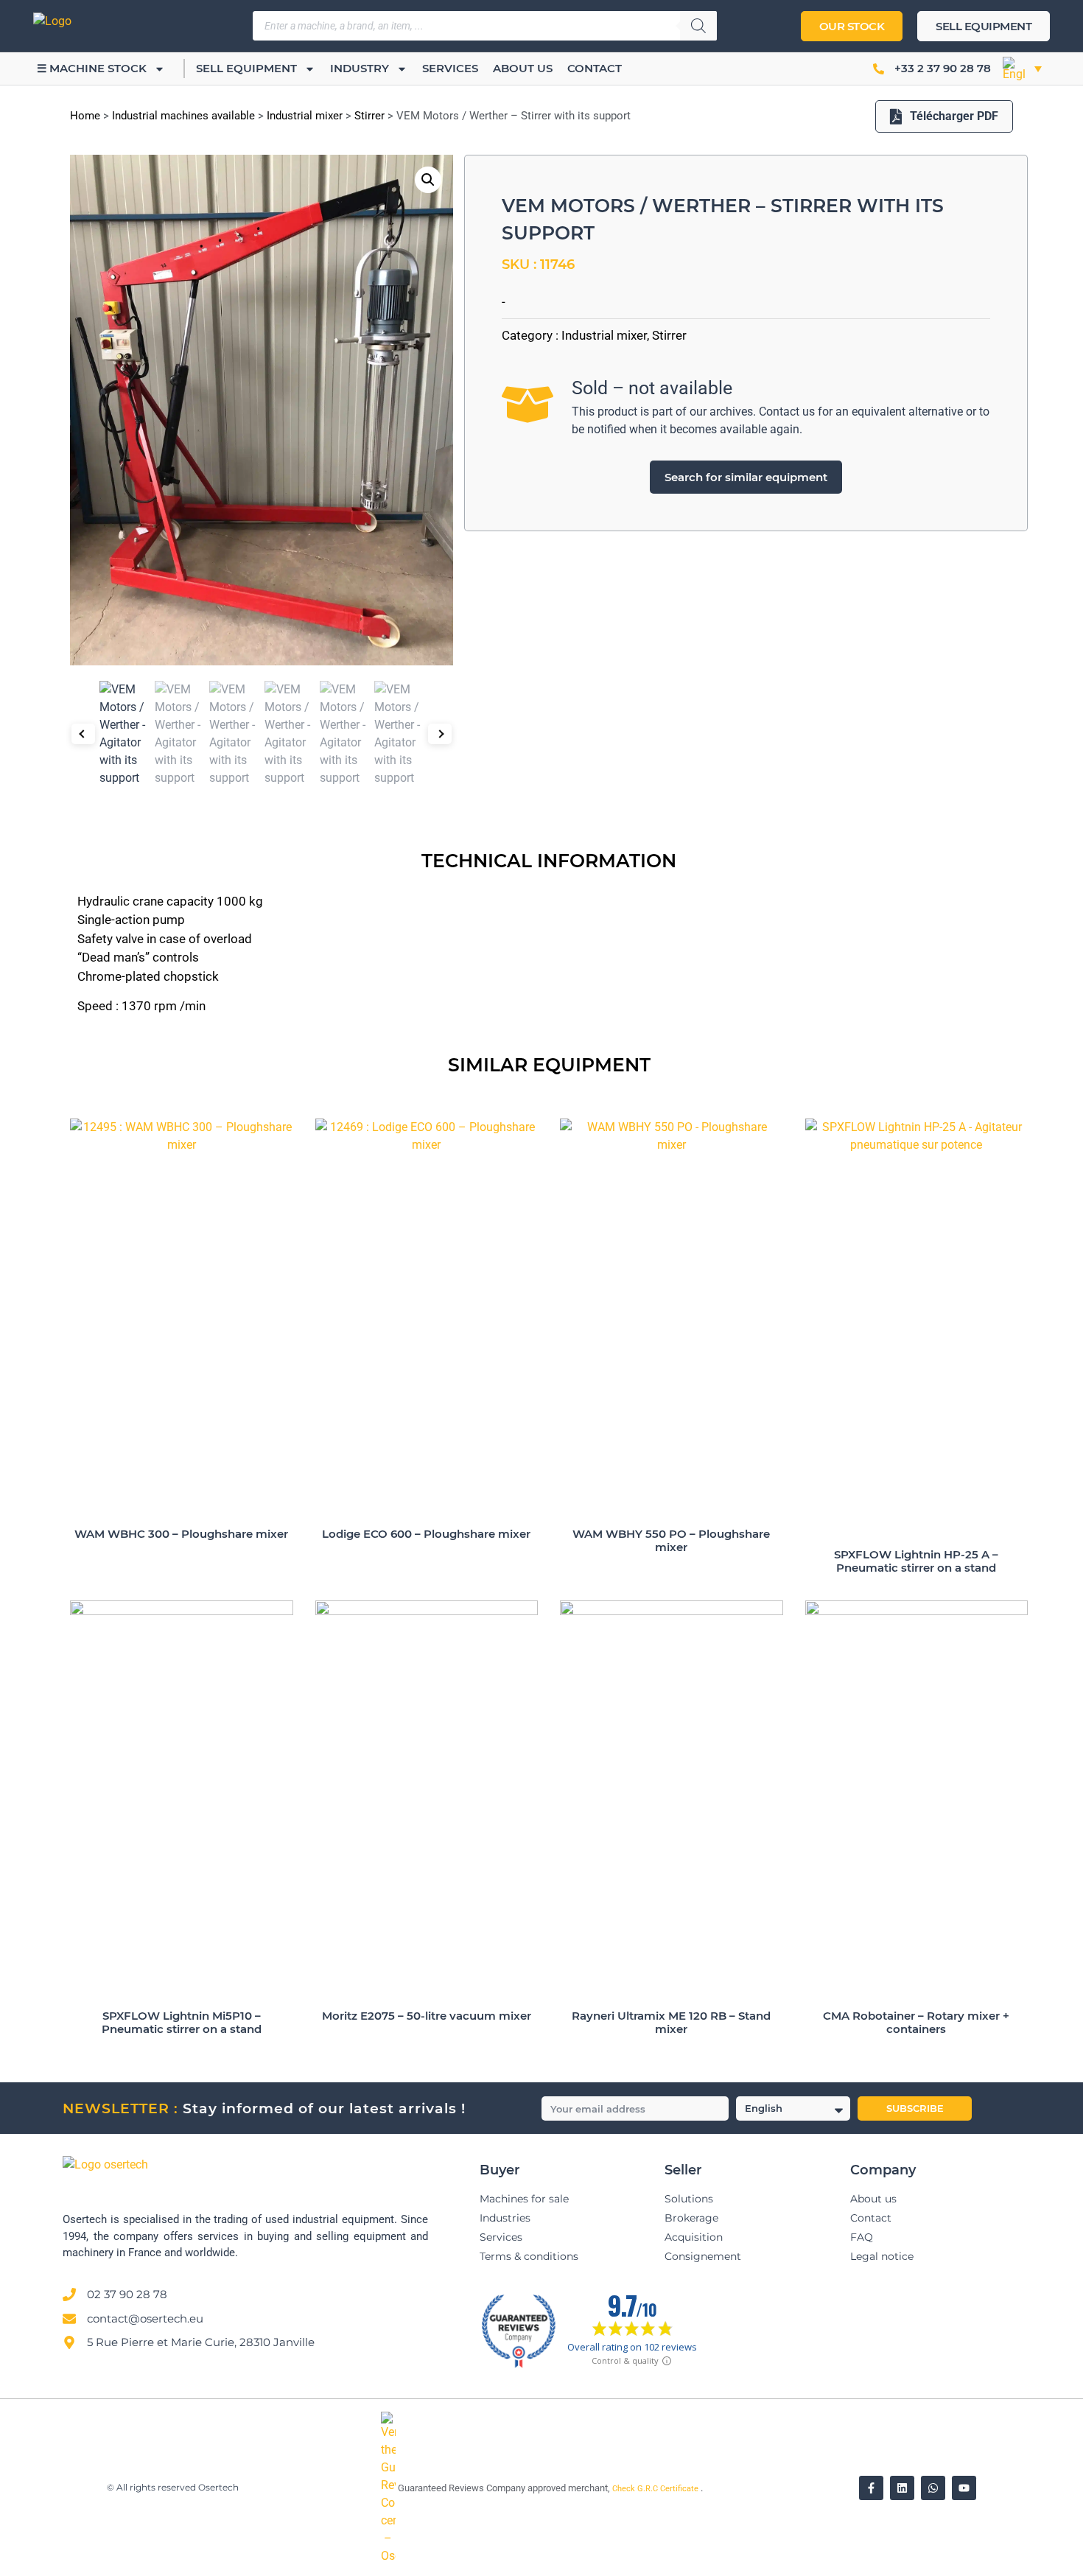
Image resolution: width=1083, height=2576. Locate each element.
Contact (595, 68)
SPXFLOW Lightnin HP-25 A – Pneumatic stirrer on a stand (916, 1561)
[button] (1022, 69)
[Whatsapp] (933, 2488)
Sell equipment (246, 68)
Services (450, 68)
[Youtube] (964, 2488)
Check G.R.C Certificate (656, 2489)
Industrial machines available (183, 116)
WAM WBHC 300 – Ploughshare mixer (181, 1534)
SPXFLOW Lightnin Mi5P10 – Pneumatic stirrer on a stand (182, 2022)
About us (523, 68)
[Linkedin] (902, 2488)
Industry (360, 68)
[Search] (698, 26)
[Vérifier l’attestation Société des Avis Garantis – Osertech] (389, 2556)
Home (85, 116)
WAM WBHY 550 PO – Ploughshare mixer (671, 1540)
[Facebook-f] (871, 2488)
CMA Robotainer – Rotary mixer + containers (916, 2022)
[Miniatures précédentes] (83, 734)
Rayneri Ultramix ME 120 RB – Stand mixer (671, 2022)
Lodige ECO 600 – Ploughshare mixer (426, 1534)
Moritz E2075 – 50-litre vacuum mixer (427, 2016)
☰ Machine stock (92, 68)
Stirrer (369, 116)
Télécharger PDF (954, 116)
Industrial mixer (305, 116)
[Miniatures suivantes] (440, 734)
